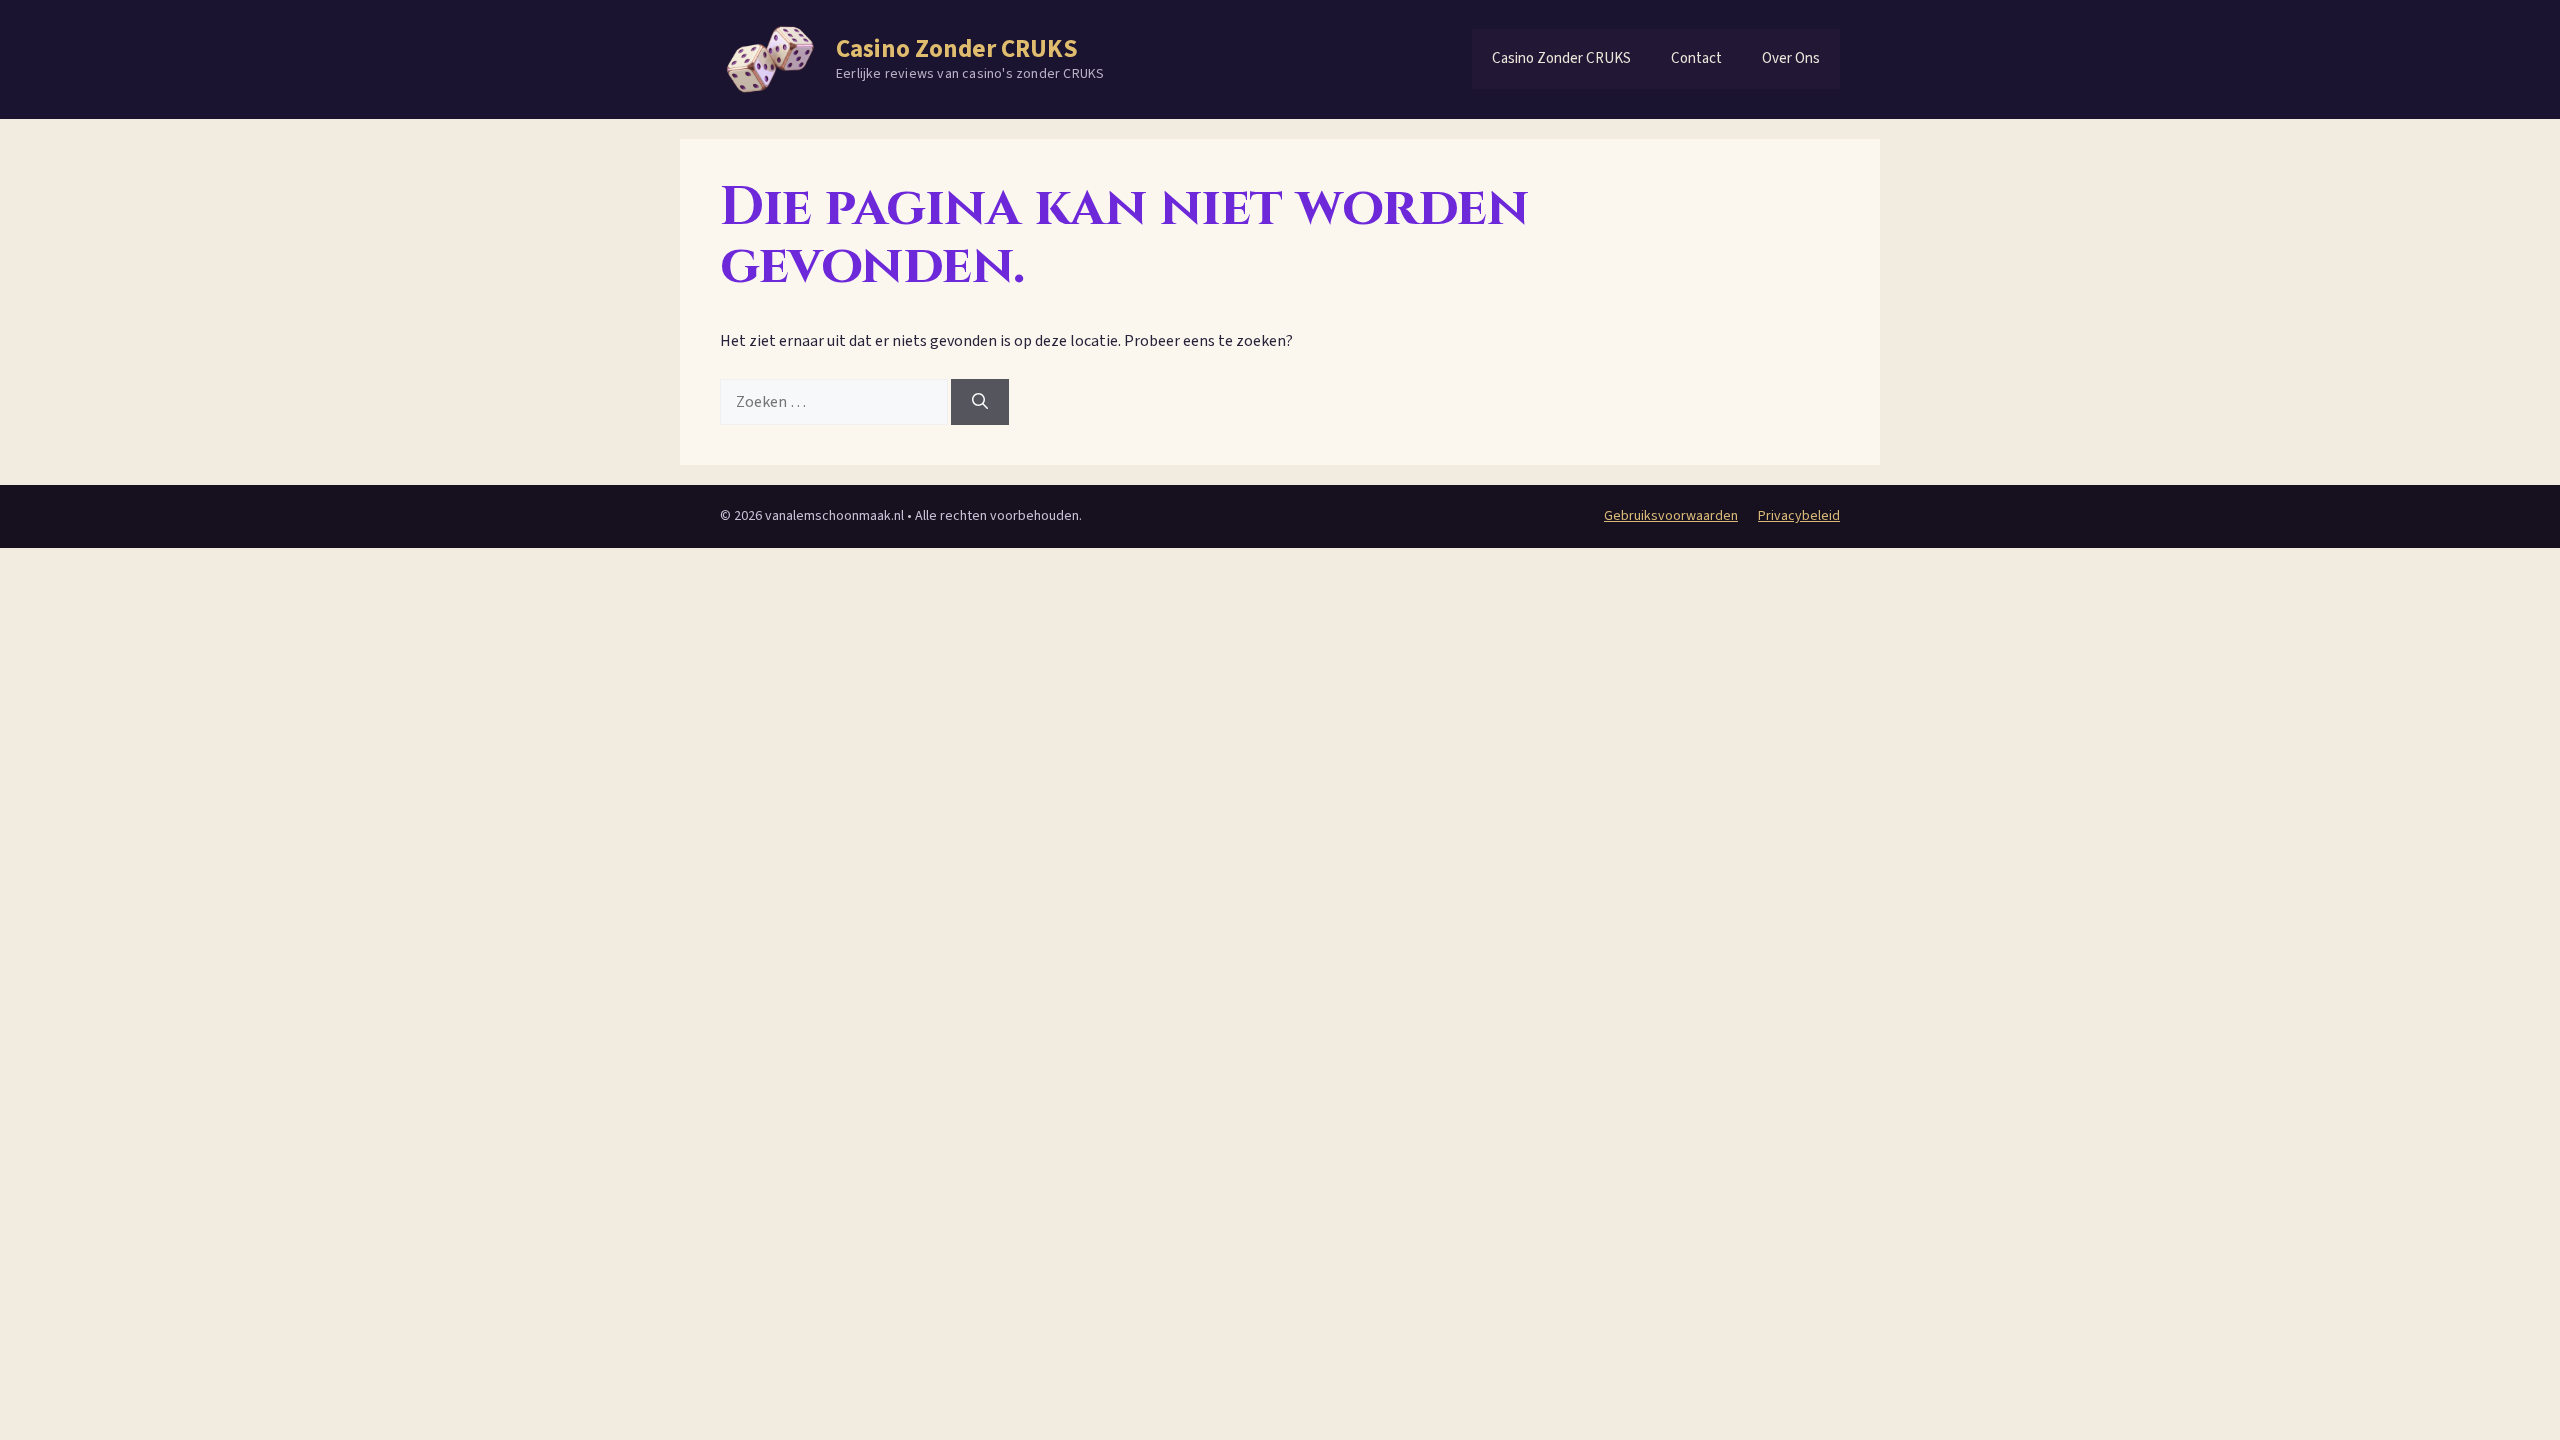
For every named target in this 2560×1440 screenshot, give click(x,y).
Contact (1696, 58)
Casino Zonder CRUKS (957, 49)
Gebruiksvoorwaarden (1671, 516)
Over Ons (1791, 58)
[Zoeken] (980, 402)
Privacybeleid (1799, 516)
